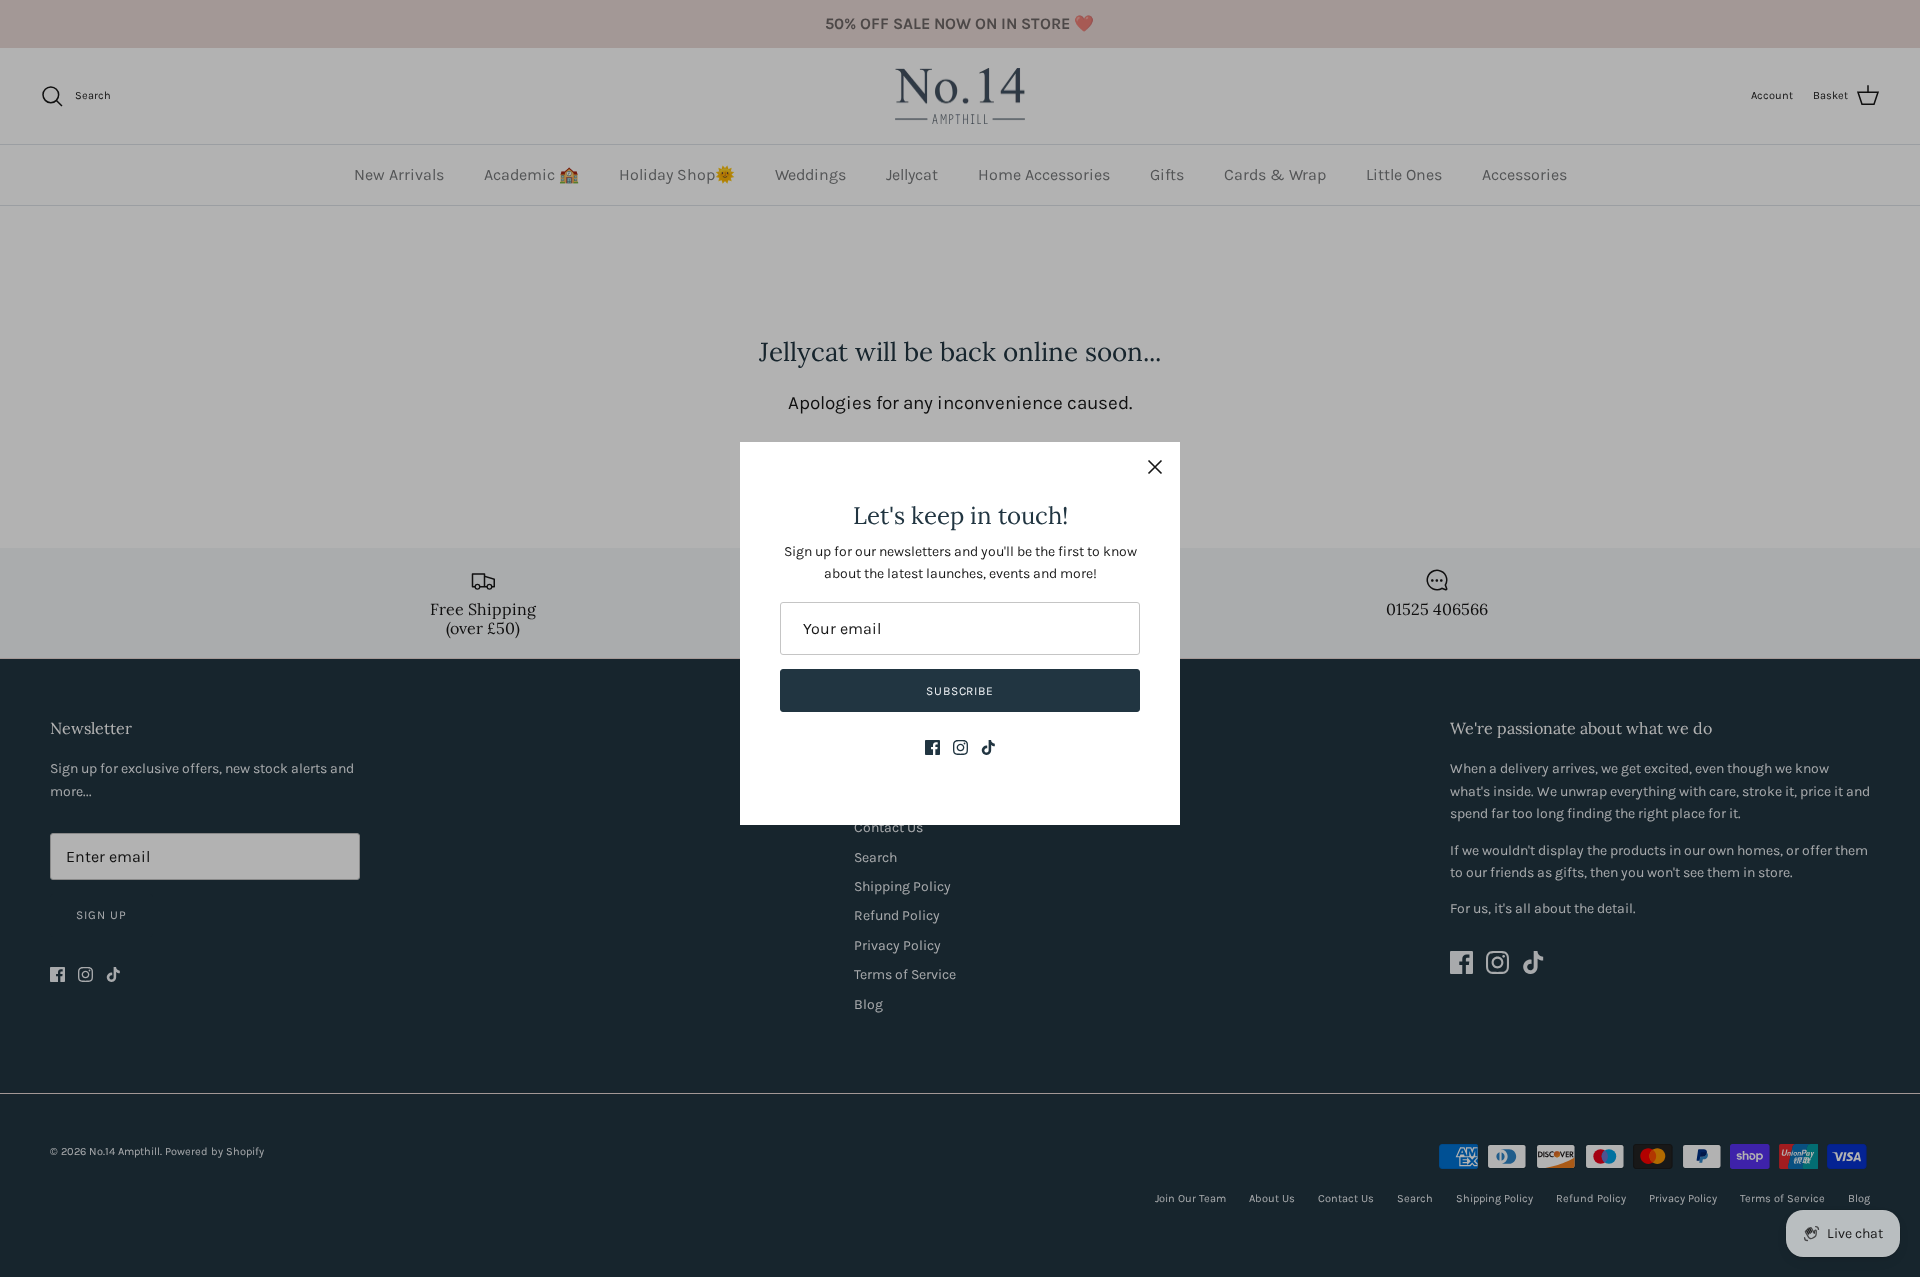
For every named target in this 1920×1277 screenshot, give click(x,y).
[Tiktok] (988, 747)
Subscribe (960, 691)
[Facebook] (932, 747)
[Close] (1155, 467)
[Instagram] (960, 747)
